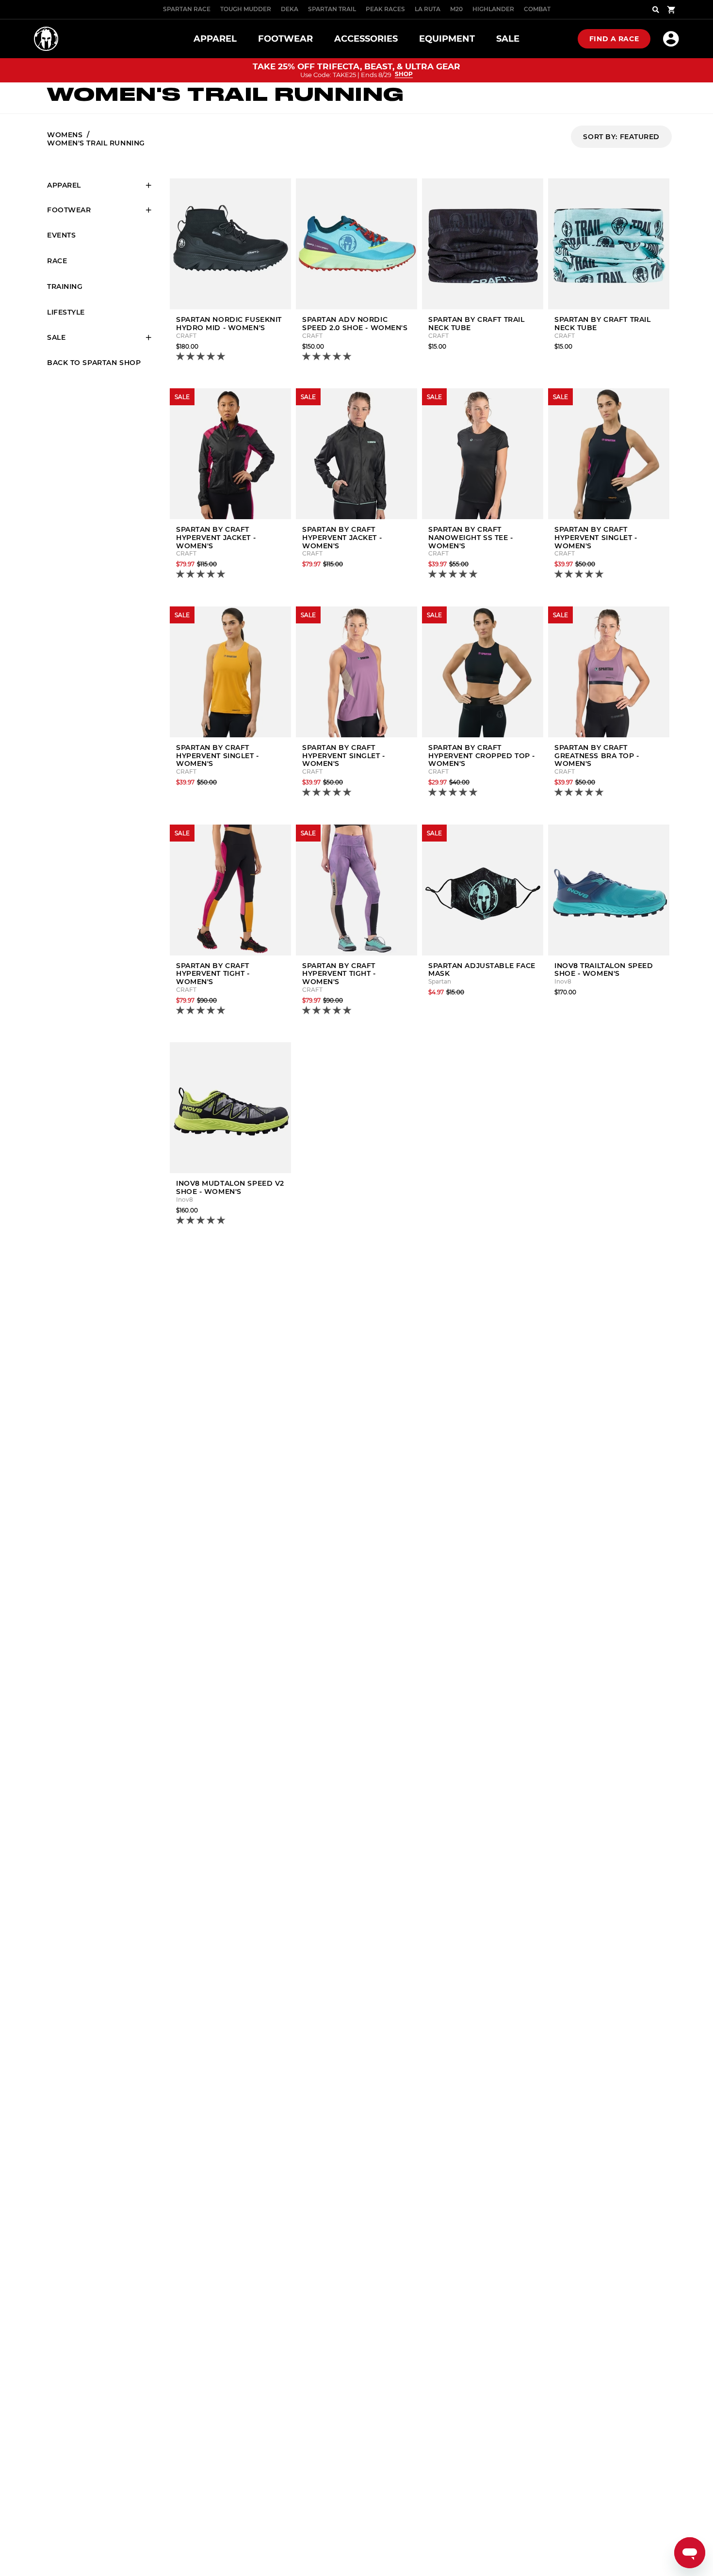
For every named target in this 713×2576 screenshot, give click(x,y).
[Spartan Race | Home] (46, 39)
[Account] (671, 39)
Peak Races (385, 9)
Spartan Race (187, 9)
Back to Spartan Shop (94, 363)
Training (65, 286)
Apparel (64, 185)
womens (65, 135)
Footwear (69, 210)
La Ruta (428, 9)
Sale (56, 337)
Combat (537, 9)
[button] (202, 357)
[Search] (656, 10)
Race (57, 261)
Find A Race (614, 39)
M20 (456, 9)
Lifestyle (66, 312)
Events (61, 235)
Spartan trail (332, 9)
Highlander (493, 9)
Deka (290, 9)
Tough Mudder (246, 9)
